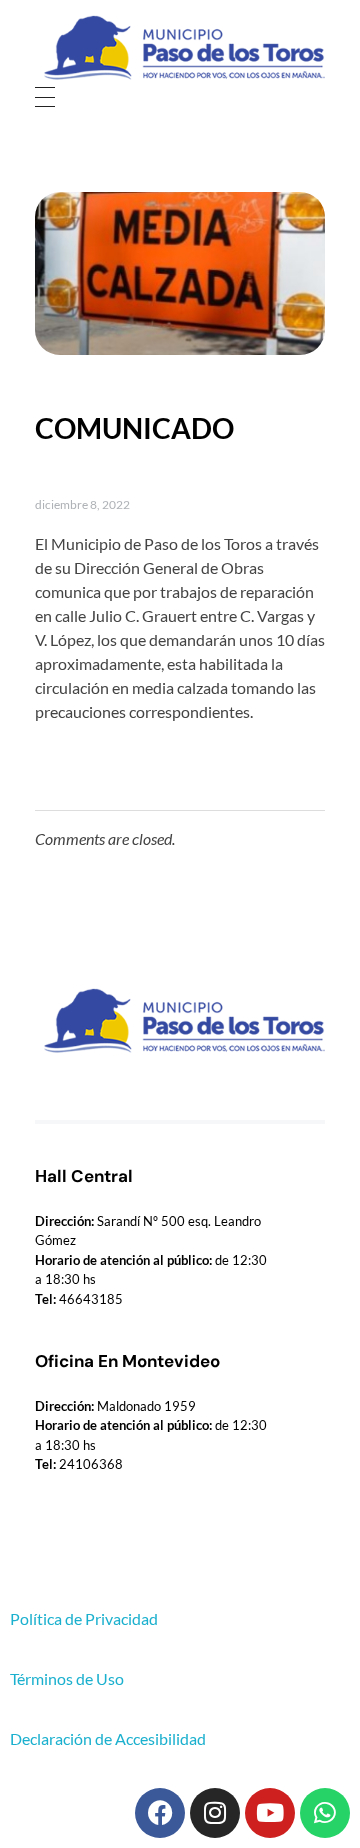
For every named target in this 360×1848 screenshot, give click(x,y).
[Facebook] (160, 1813)
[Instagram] (215, 1813)
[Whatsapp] (325, 1813)
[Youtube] (270, 1813)
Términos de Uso (67, 1678)
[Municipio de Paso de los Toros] (180, 48)
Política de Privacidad (84, 1618)
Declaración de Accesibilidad (108, 1738)
